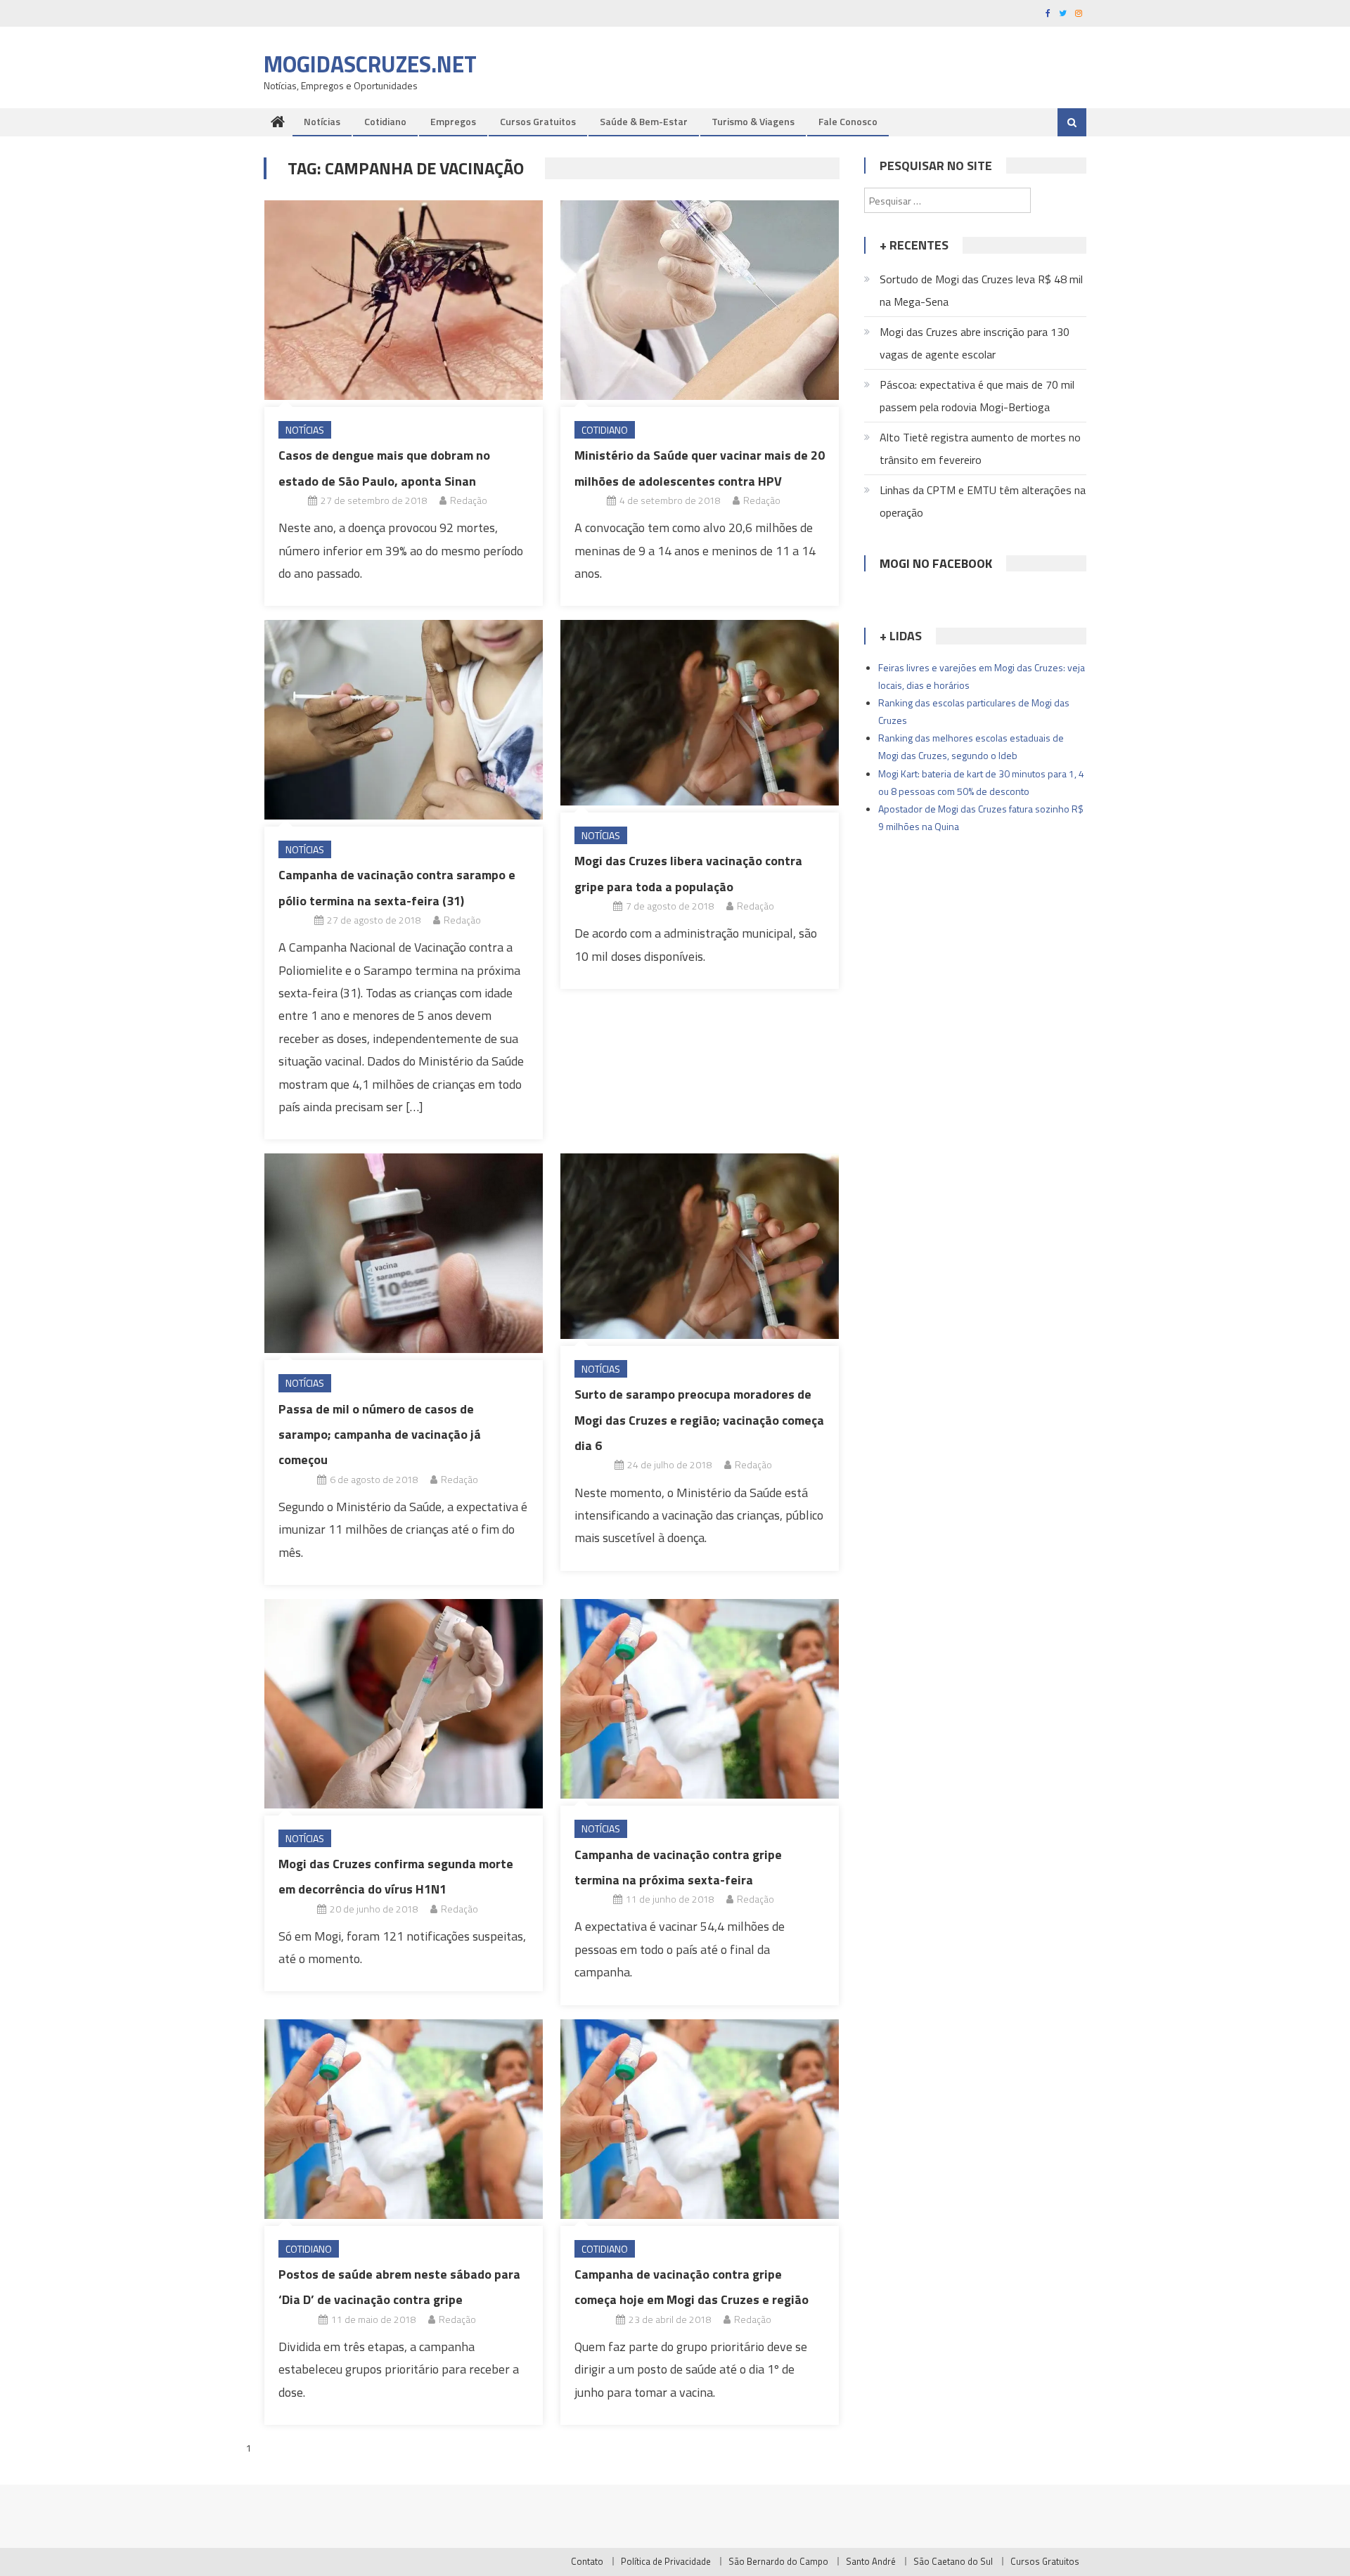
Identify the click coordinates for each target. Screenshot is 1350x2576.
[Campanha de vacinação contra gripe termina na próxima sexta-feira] (700, 1699)
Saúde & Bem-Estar (644, 121)
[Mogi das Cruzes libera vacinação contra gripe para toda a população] (700, 713)
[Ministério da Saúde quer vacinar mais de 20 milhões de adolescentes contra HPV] (700, 300)
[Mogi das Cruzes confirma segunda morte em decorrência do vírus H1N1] (404, 1703)
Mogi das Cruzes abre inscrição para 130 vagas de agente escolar (975, 343)
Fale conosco (848, 121)
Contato (587, 2561)
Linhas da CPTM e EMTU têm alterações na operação (983, 501)
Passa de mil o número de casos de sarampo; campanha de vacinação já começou (380, 1435)
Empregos (453, 121)
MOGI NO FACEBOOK (936, 563)
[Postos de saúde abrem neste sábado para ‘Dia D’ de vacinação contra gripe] (404, 2119)
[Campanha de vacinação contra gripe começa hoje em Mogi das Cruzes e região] (700, 2119)
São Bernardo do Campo (778, 2561)
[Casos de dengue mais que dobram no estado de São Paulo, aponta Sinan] (404, 300)
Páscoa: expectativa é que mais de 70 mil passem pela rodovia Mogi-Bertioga (977, 396)
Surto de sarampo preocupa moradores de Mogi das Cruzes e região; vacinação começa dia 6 (699, 1420)
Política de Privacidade (666, 2561)
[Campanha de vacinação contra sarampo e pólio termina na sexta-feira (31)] (404, 720)
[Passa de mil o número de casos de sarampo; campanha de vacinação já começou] (404, 1253)
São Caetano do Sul (953, 2561)
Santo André (871, 2561)
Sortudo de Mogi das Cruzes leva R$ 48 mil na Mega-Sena (981, 290)
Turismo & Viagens (753, 121)
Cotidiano (385, 121)
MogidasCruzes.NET (370, 64)
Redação (469, 500)
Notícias (322, 121)
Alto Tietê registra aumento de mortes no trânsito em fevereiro (980, 448)
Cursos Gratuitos (538, 121)
